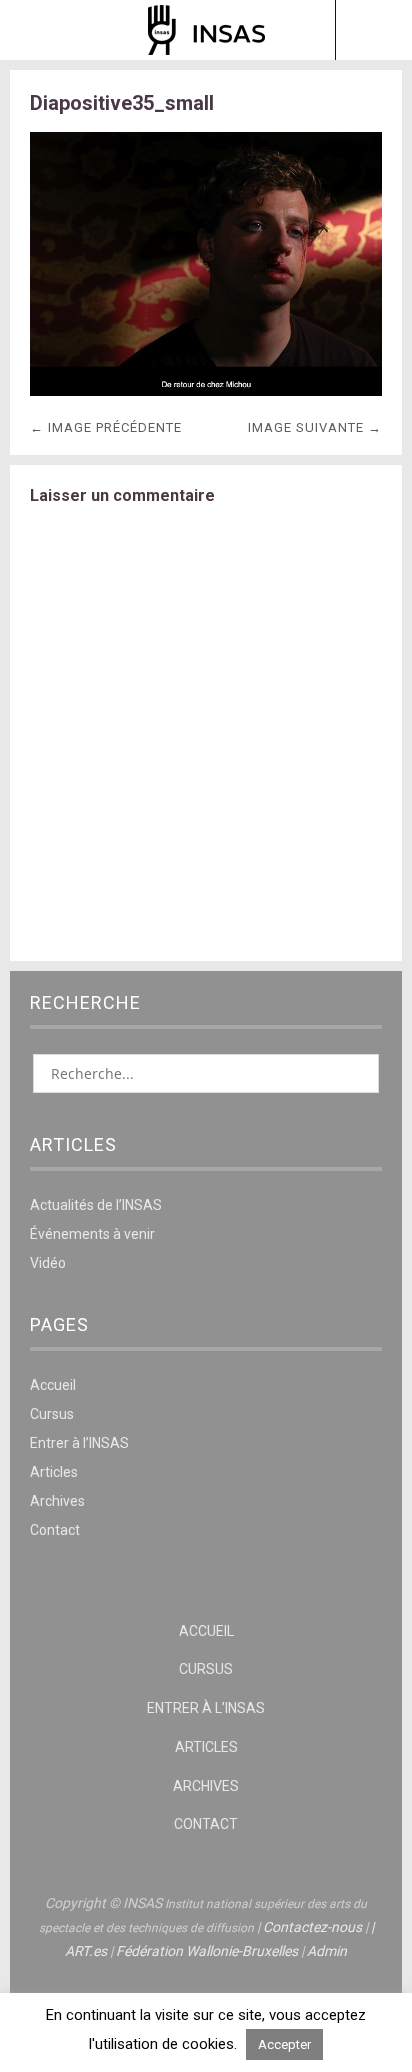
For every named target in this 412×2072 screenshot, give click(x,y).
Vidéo (48, 1263)
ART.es (86, 1951)
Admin (327, 1951)
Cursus (52, 1414)
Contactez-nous (312, 1927)
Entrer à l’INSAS (79, 1443)
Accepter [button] (284, 2044)
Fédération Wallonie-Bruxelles (207, 1951)
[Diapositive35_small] (206, 390)
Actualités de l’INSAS (96, 1205)
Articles (54, 1472)
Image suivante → (315, 427)
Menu (39, 30)
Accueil (53, 1385)
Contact (55, 1530)
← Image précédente (106, 427)
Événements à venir (92, 1234)
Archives (57, 1501)
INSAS (206, 30)
